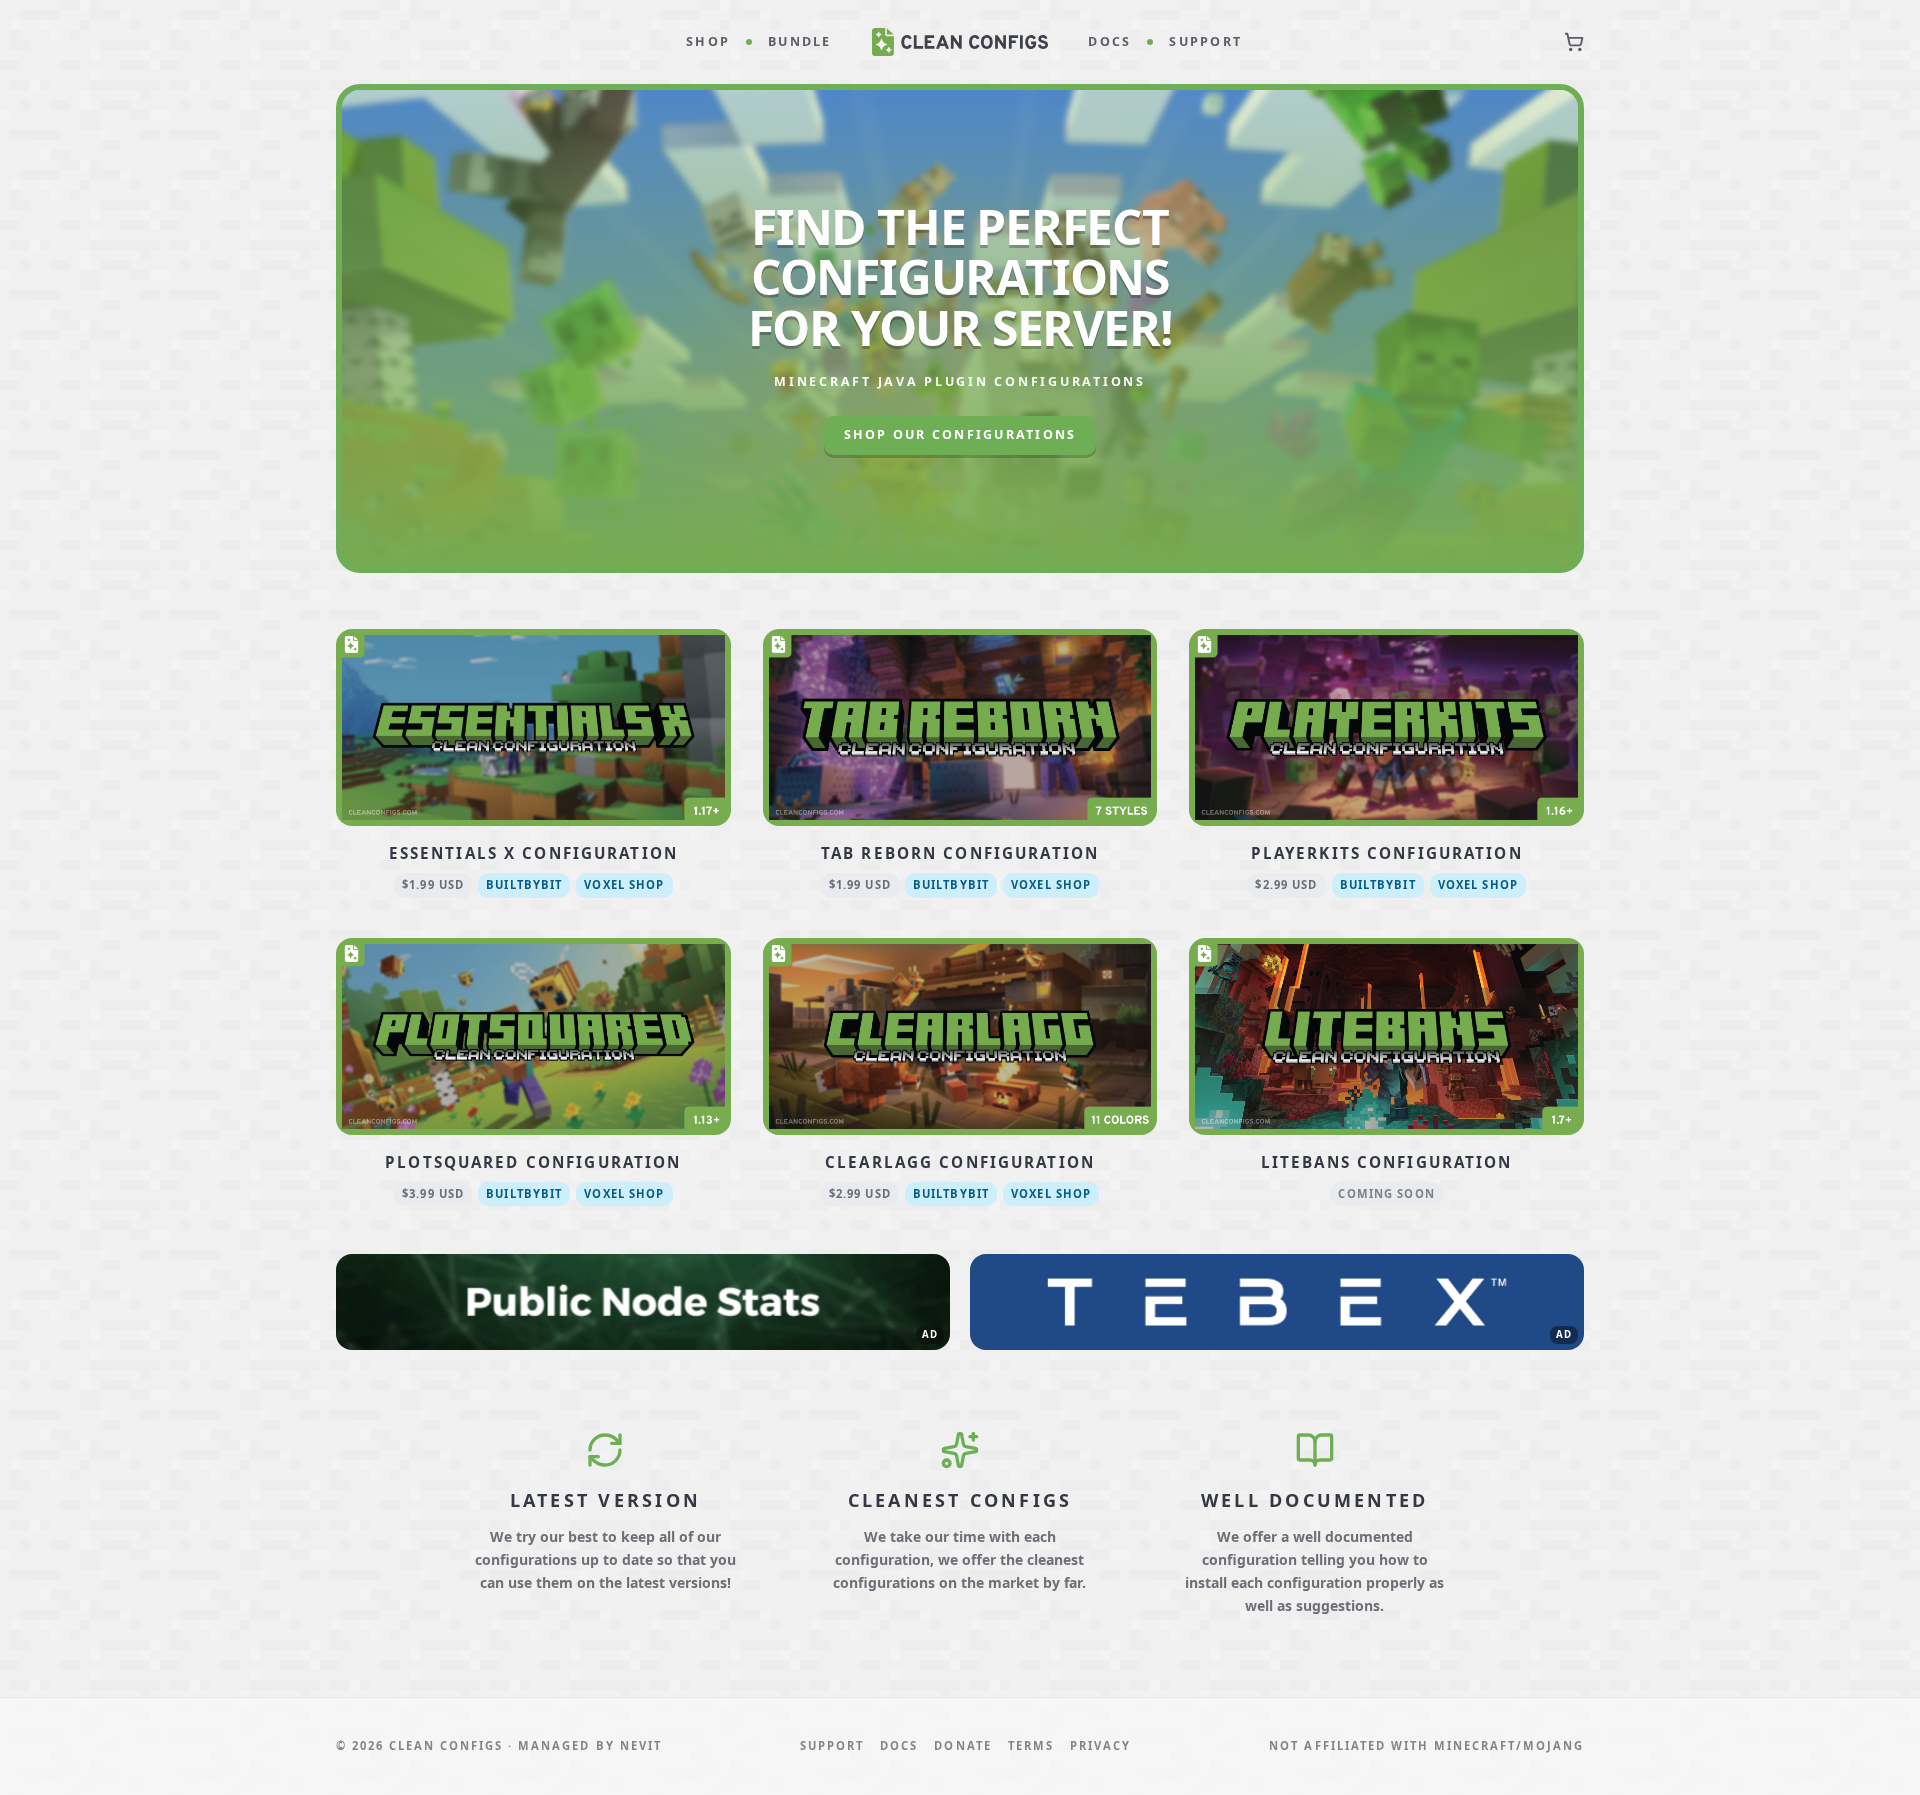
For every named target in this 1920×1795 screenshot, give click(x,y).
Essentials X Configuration (533, 853)
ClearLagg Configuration (960, 1162)
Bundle (799, 41)
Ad (930, 1334)
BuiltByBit (524, 884)
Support (1205, 41)
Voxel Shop (624, 884)
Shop (708, 41)
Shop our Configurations (960, 434)
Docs (1109, 41)
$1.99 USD (433, 884)
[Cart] (1574, 42)
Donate (962, 1745)
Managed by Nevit (589, 1745)
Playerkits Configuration (1387, 853)
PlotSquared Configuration (533, 1162)
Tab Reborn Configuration (960, 853)
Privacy (1100, 1745)
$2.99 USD (1286, 884)
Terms (1031, 1745)
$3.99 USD (433, 1193)
